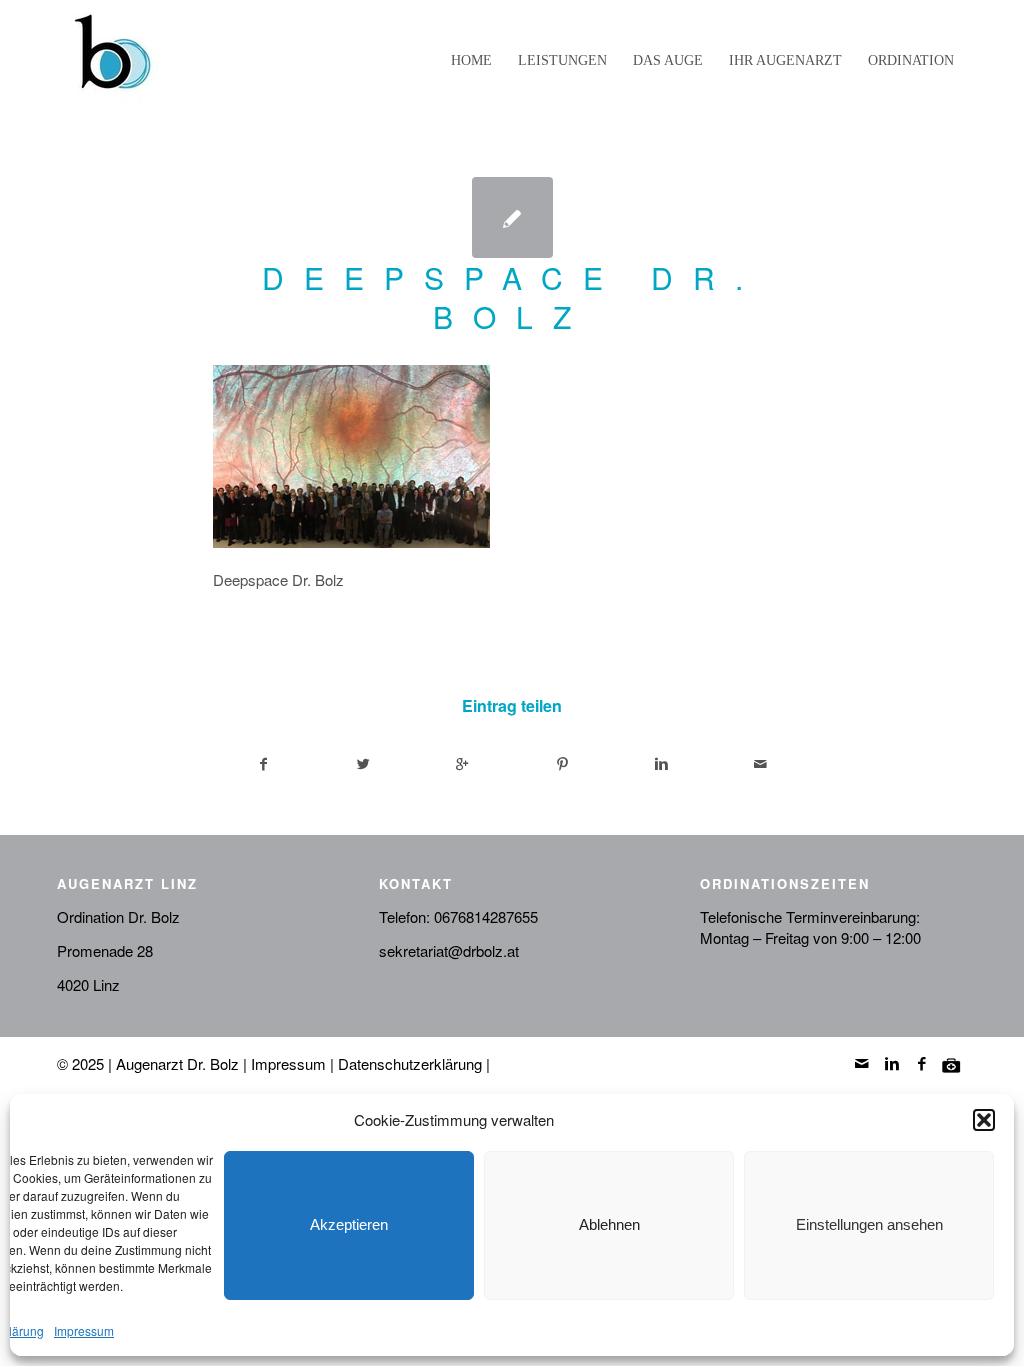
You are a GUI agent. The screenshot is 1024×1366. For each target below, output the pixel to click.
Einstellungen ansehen (869, 1224)
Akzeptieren (349, 1224)
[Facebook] (922, 1063)
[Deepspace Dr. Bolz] (512, 217)
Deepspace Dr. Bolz (512, 297)
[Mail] (862, 1063)
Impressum (84, 1330)
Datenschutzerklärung (410, 1063)
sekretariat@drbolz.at (449, 950)
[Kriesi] (952, 1063)
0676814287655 (486, 916)
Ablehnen (609, 1224)
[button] (984, 1120)
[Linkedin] (892, 1063)
